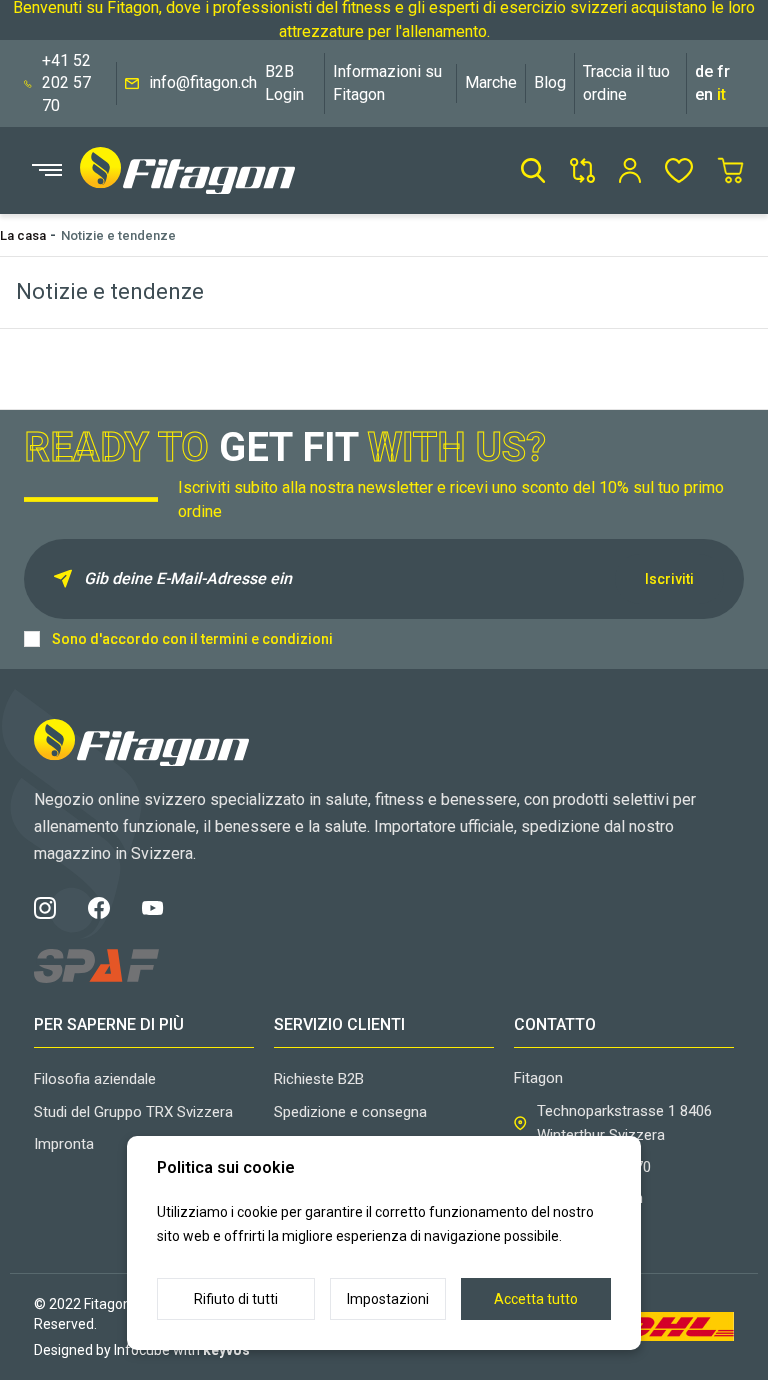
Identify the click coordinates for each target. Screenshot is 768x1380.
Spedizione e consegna (350, 1112)
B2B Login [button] (284, 82)
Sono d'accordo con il (192, 639)
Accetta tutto (536, 1299)
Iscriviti (669, 579)
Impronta (64, 1144)
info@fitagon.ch (203, 82)
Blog (550, 82)
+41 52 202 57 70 (66, 83)
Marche (491, 82)
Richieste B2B (319, 1079)
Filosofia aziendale (95, 1079)
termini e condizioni (267, 639)
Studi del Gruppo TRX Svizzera (133, 1112)
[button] (533, 170)
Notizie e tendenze (118, 235)
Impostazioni (388, 1299)
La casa (23, 235)
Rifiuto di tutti (236, 1299)
